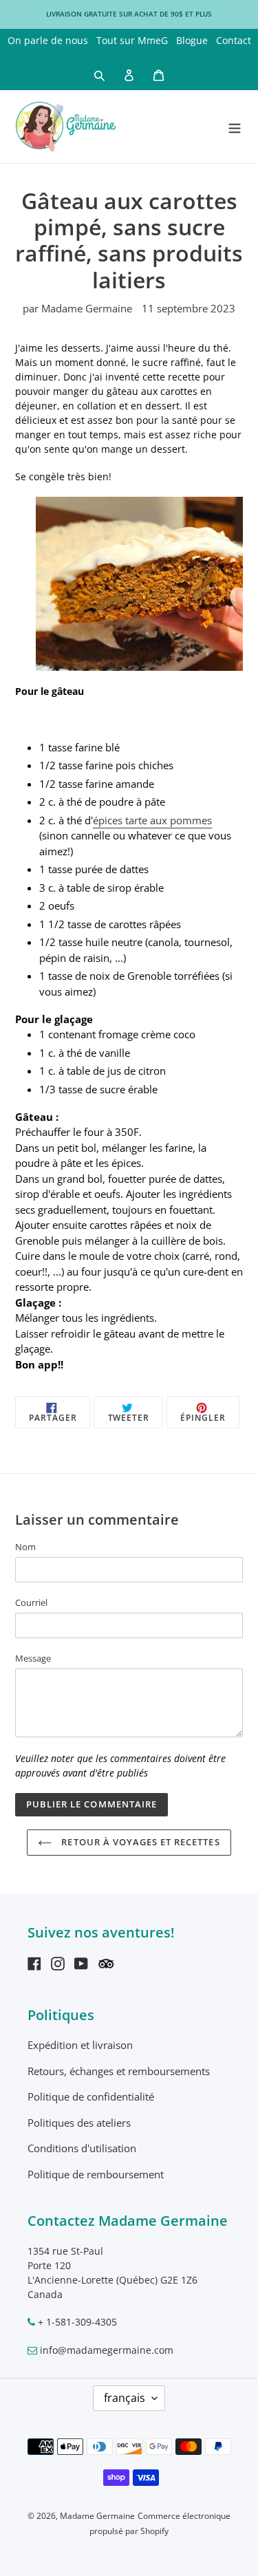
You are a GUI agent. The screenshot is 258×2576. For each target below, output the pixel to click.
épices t (111, 820)
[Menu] (235, 126)
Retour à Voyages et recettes (139, 1842)
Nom (25, 1547)
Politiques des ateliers (79, 2123)
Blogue (192, 40)
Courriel (31, 1602)
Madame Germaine (97, 2516)
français (125, 2398)
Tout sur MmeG (132, 40)
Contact (234, 40)
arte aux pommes (170, 820)
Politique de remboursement (96, 2174)
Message (33, 1658)
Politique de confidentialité (91, 2096)
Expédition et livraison (80, 2045)
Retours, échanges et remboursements (119, 2071)
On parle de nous (48, 40)
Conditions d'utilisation (82, 2148)
